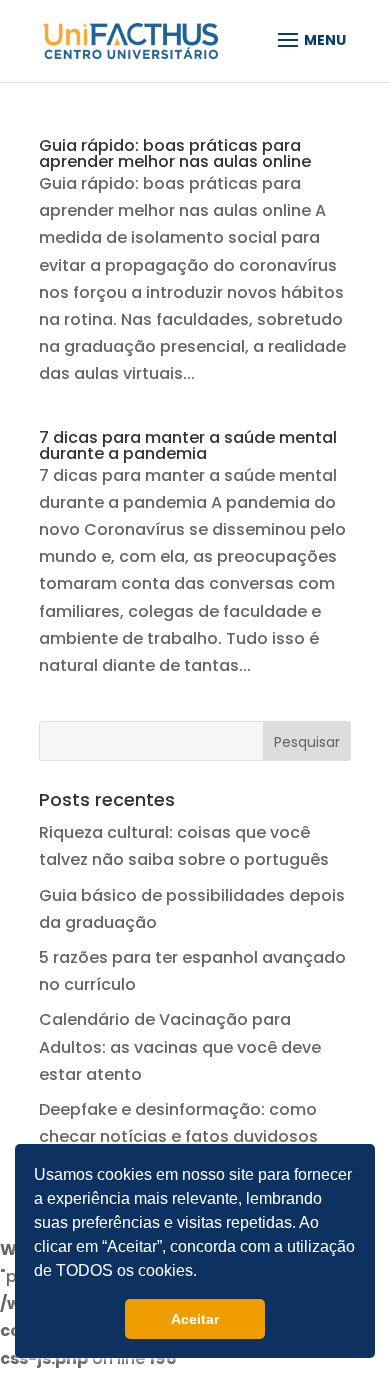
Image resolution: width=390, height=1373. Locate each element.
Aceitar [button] (195, 1319)
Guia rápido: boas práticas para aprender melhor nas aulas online (175, 153)
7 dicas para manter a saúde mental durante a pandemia (188, 445)
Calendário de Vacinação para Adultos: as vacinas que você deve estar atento (180, 1046)
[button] (204, 1273)
